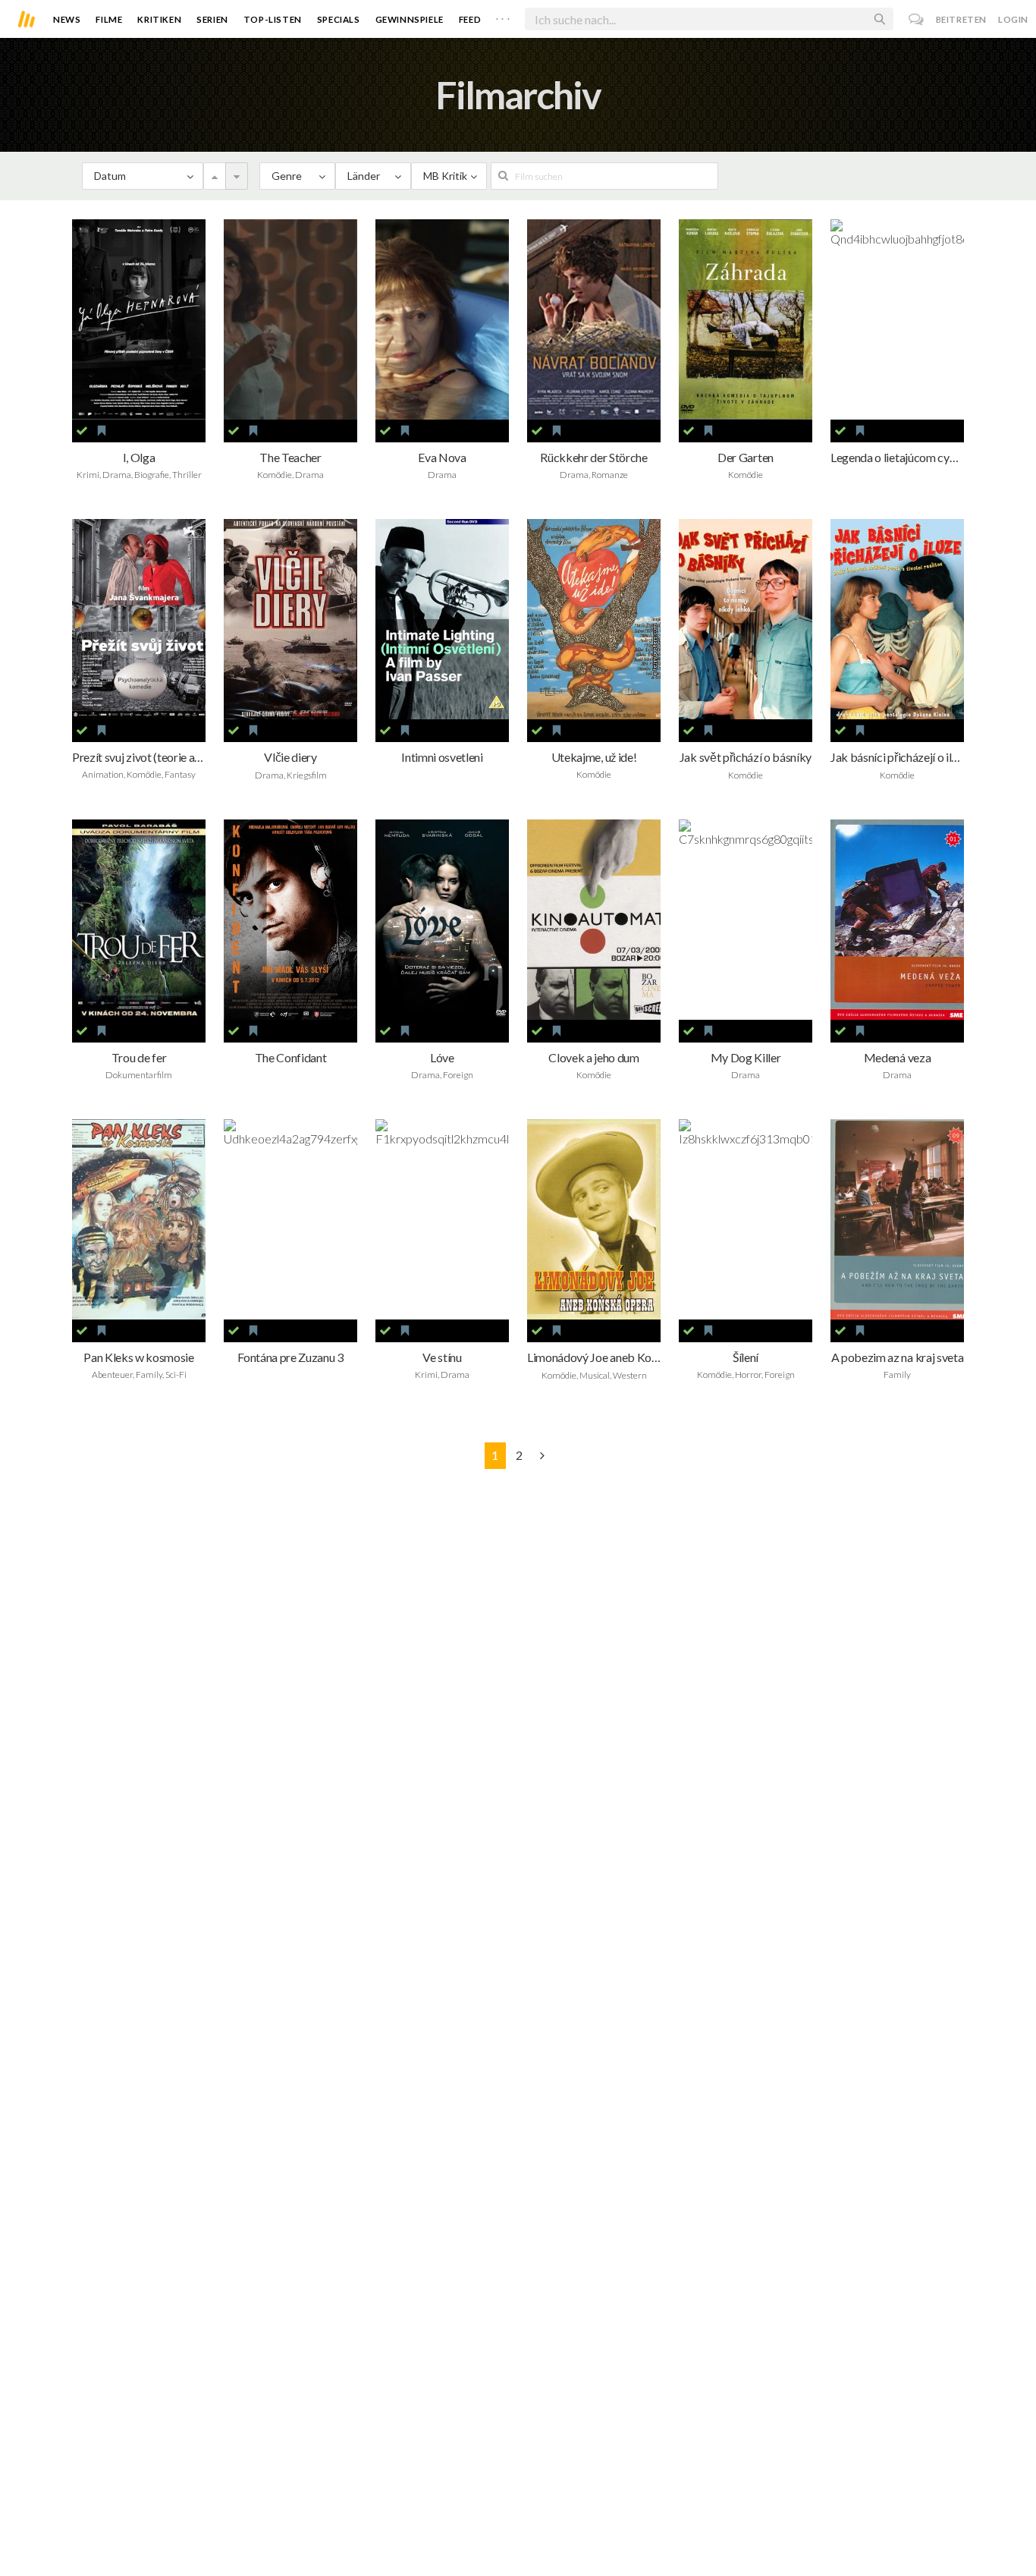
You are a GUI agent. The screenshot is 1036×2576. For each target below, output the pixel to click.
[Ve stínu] (442, 1219)
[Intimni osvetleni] (442, 619)
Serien (212, 19)
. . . (503, 16)
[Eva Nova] (442, 319)
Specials (339, 19)
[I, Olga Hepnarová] (139, 319)
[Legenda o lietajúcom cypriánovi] (897, 319)
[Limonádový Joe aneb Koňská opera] (594, 1219)
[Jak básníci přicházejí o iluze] (897, 619)
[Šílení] (746, 1219)
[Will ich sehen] (102, 431)
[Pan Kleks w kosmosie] (139, 1219)
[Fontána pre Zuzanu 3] (290, 1219)
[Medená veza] (897, 920)
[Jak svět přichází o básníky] (746, 619)
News (67, 19)
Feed (470, 19)
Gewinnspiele (410, 19)
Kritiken (159, 19)
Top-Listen (273, 19)
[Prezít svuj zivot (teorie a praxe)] (139, 619)
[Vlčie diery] (290, 619)
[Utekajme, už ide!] (594, 619)
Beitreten (961, 19)
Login (1013, 19)
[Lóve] (442, 920)
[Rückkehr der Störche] (594, 319)
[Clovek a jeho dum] (594, 920)
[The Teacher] (290, 319)
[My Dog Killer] (746, 920)
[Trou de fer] (139, 920)
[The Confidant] (290, 920)
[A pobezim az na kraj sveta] (897, 1219)
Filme (109, 19)
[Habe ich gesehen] (82, 431)
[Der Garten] (746, 319)
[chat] (917, 19)
